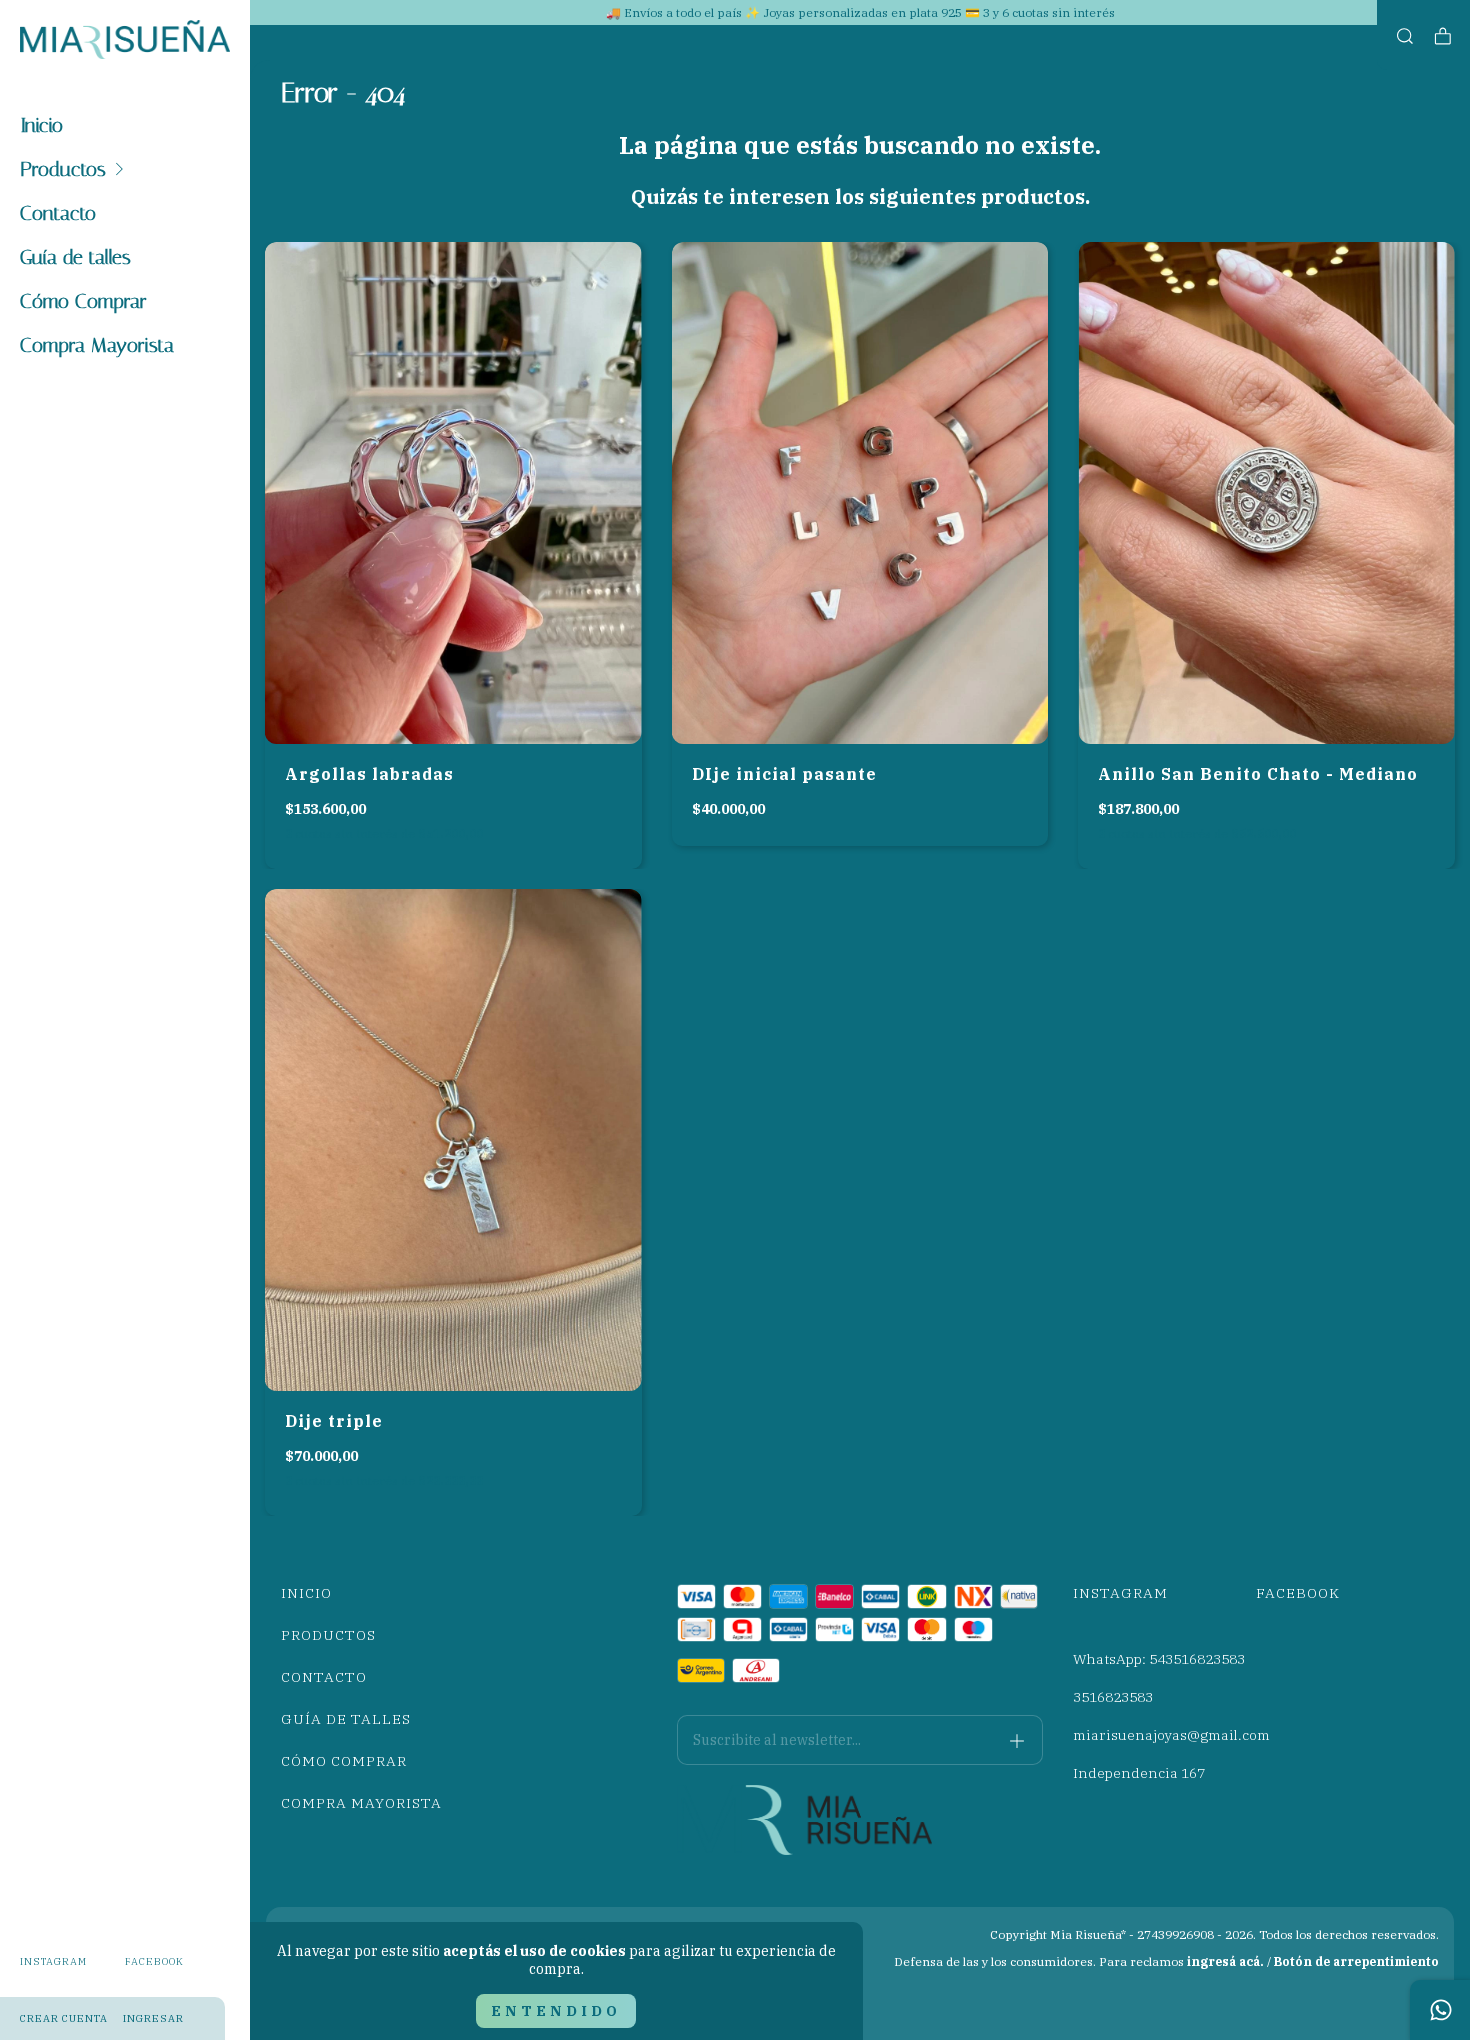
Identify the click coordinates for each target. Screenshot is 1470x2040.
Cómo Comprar (83, 301)
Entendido (556, 2011)
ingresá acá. (1225, 1961)
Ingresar (153, 2018)
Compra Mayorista (97, 345)
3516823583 (1113, 1697)
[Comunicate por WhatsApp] (1440, 2010)
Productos (63, 169)
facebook (154, 1961)
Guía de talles (75, 257)
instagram (53, 1961)
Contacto (58, 213)
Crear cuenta (64, 2018)
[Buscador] (1405, 36)
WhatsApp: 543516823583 (1159, 1659)
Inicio (41, 125)
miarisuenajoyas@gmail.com (1171, 1735)
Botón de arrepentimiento (1356, 1961)
